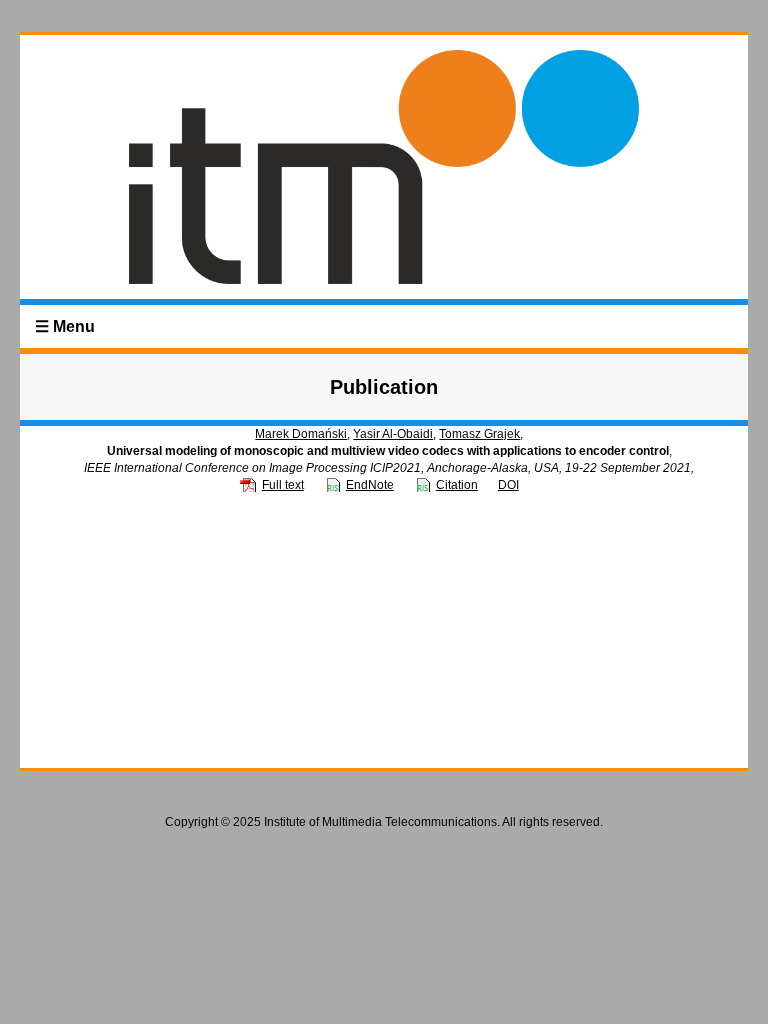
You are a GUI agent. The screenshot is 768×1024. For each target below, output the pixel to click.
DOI (508, 485)
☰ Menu (65, 326)
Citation (457, 485)
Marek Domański (301, 434)
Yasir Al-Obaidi (393, 434)
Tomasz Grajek (479, 434)
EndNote (370, 485)
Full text (283, 485)
